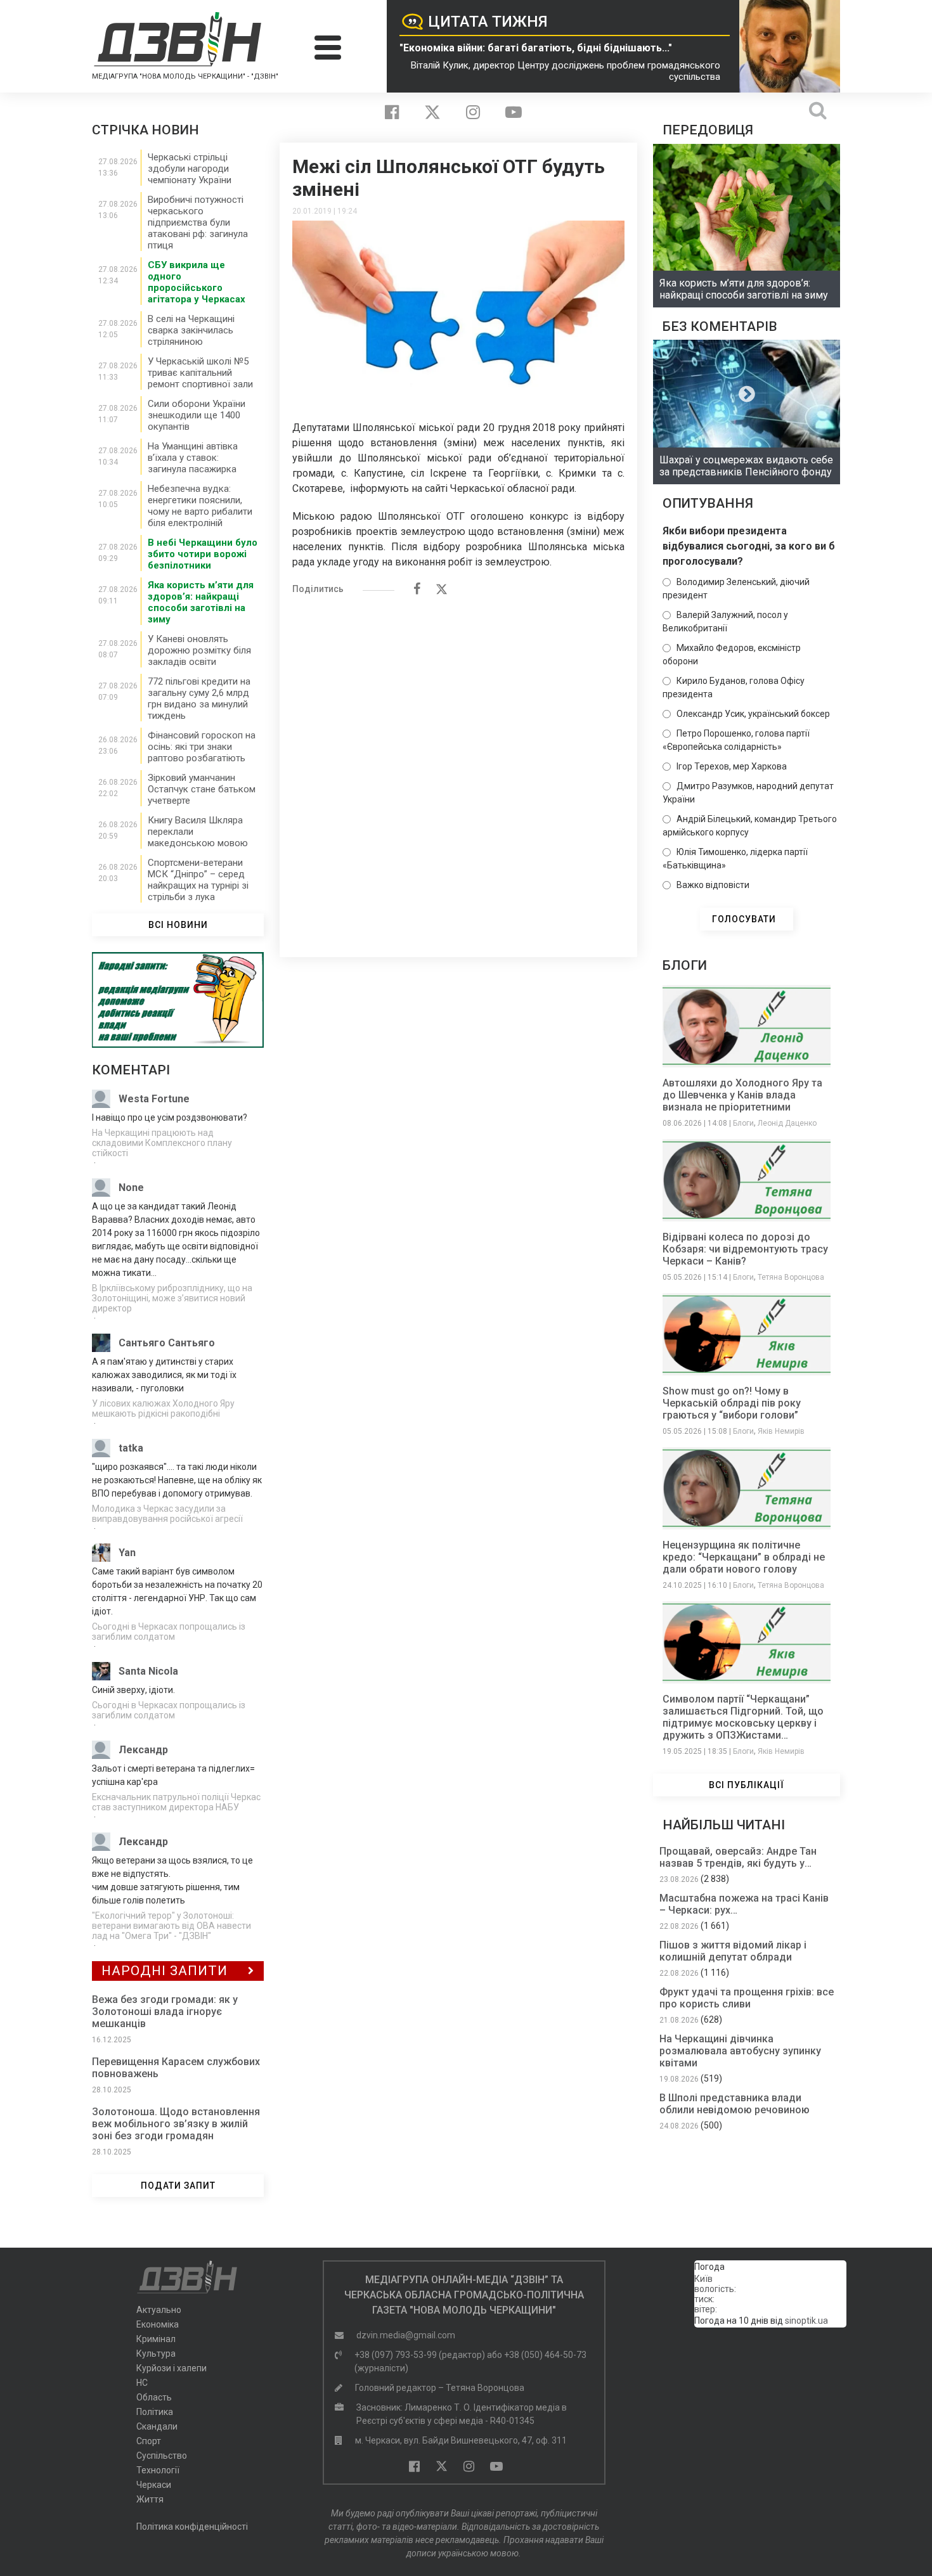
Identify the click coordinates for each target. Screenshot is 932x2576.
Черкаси (154, 2485)
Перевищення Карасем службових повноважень (176, 2068)
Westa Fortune (154, 1099)
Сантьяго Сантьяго (167, 1343)
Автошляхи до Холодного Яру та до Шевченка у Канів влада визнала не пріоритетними (742, 1095)
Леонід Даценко (787, 1123)
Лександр (143, 1750)
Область (154, 2397)
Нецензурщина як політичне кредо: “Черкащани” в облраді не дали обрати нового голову (744, 1557)
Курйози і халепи (172, 2368)
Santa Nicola (148, 1671)
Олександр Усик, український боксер (753, 714)
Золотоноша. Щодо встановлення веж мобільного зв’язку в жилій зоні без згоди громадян (176, 2124)
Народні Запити (165, 1971)
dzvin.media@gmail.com (406, 2335)
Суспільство (162, 2456)
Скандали (157, 2426)
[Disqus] (458, 770)
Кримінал (156, 2339)
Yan (127, 1553)
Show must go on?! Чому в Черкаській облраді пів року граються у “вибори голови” (732, 1403)
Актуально (159, 2310)
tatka (131, 1448)
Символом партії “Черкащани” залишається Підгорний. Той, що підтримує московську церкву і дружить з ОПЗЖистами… (743, 1717)
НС (142, 2383)
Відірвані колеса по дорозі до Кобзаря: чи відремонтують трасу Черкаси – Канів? (745, 1249)
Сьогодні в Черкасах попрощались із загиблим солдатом (169, 1632)
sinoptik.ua (806, 2321)
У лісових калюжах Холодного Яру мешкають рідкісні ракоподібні (163, 1408)
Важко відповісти (713, 885)
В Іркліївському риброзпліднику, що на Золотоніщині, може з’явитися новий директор (172, 1298)
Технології (158, 2470)
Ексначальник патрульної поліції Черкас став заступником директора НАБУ (176, 1802)
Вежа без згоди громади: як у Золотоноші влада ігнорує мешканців (165, 2012)
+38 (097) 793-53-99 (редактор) (420, 2355)
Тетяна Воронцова (791, 1277)
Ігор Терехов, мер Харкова (732, 766)
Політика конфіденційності (192, 2527)
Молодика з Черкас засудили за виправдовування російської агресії (167, 1514)
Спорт (149, 2441)
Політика (155, 2412)
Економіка (158, 2324)
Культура (156, 2354)
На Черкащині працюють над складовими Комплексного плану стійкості (162, 1143)
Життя (150, 2499)
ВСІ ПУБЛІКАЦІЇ (747, 1785)
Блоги (743, 1123)
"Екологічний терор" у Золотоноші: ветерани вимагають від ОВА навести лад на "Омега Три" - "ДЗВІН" (172, 1926)
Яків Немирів (781, 1431)
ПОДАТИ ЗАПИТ (178, 2186)
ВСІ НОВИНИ (178, 925)
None (131, 1188)
